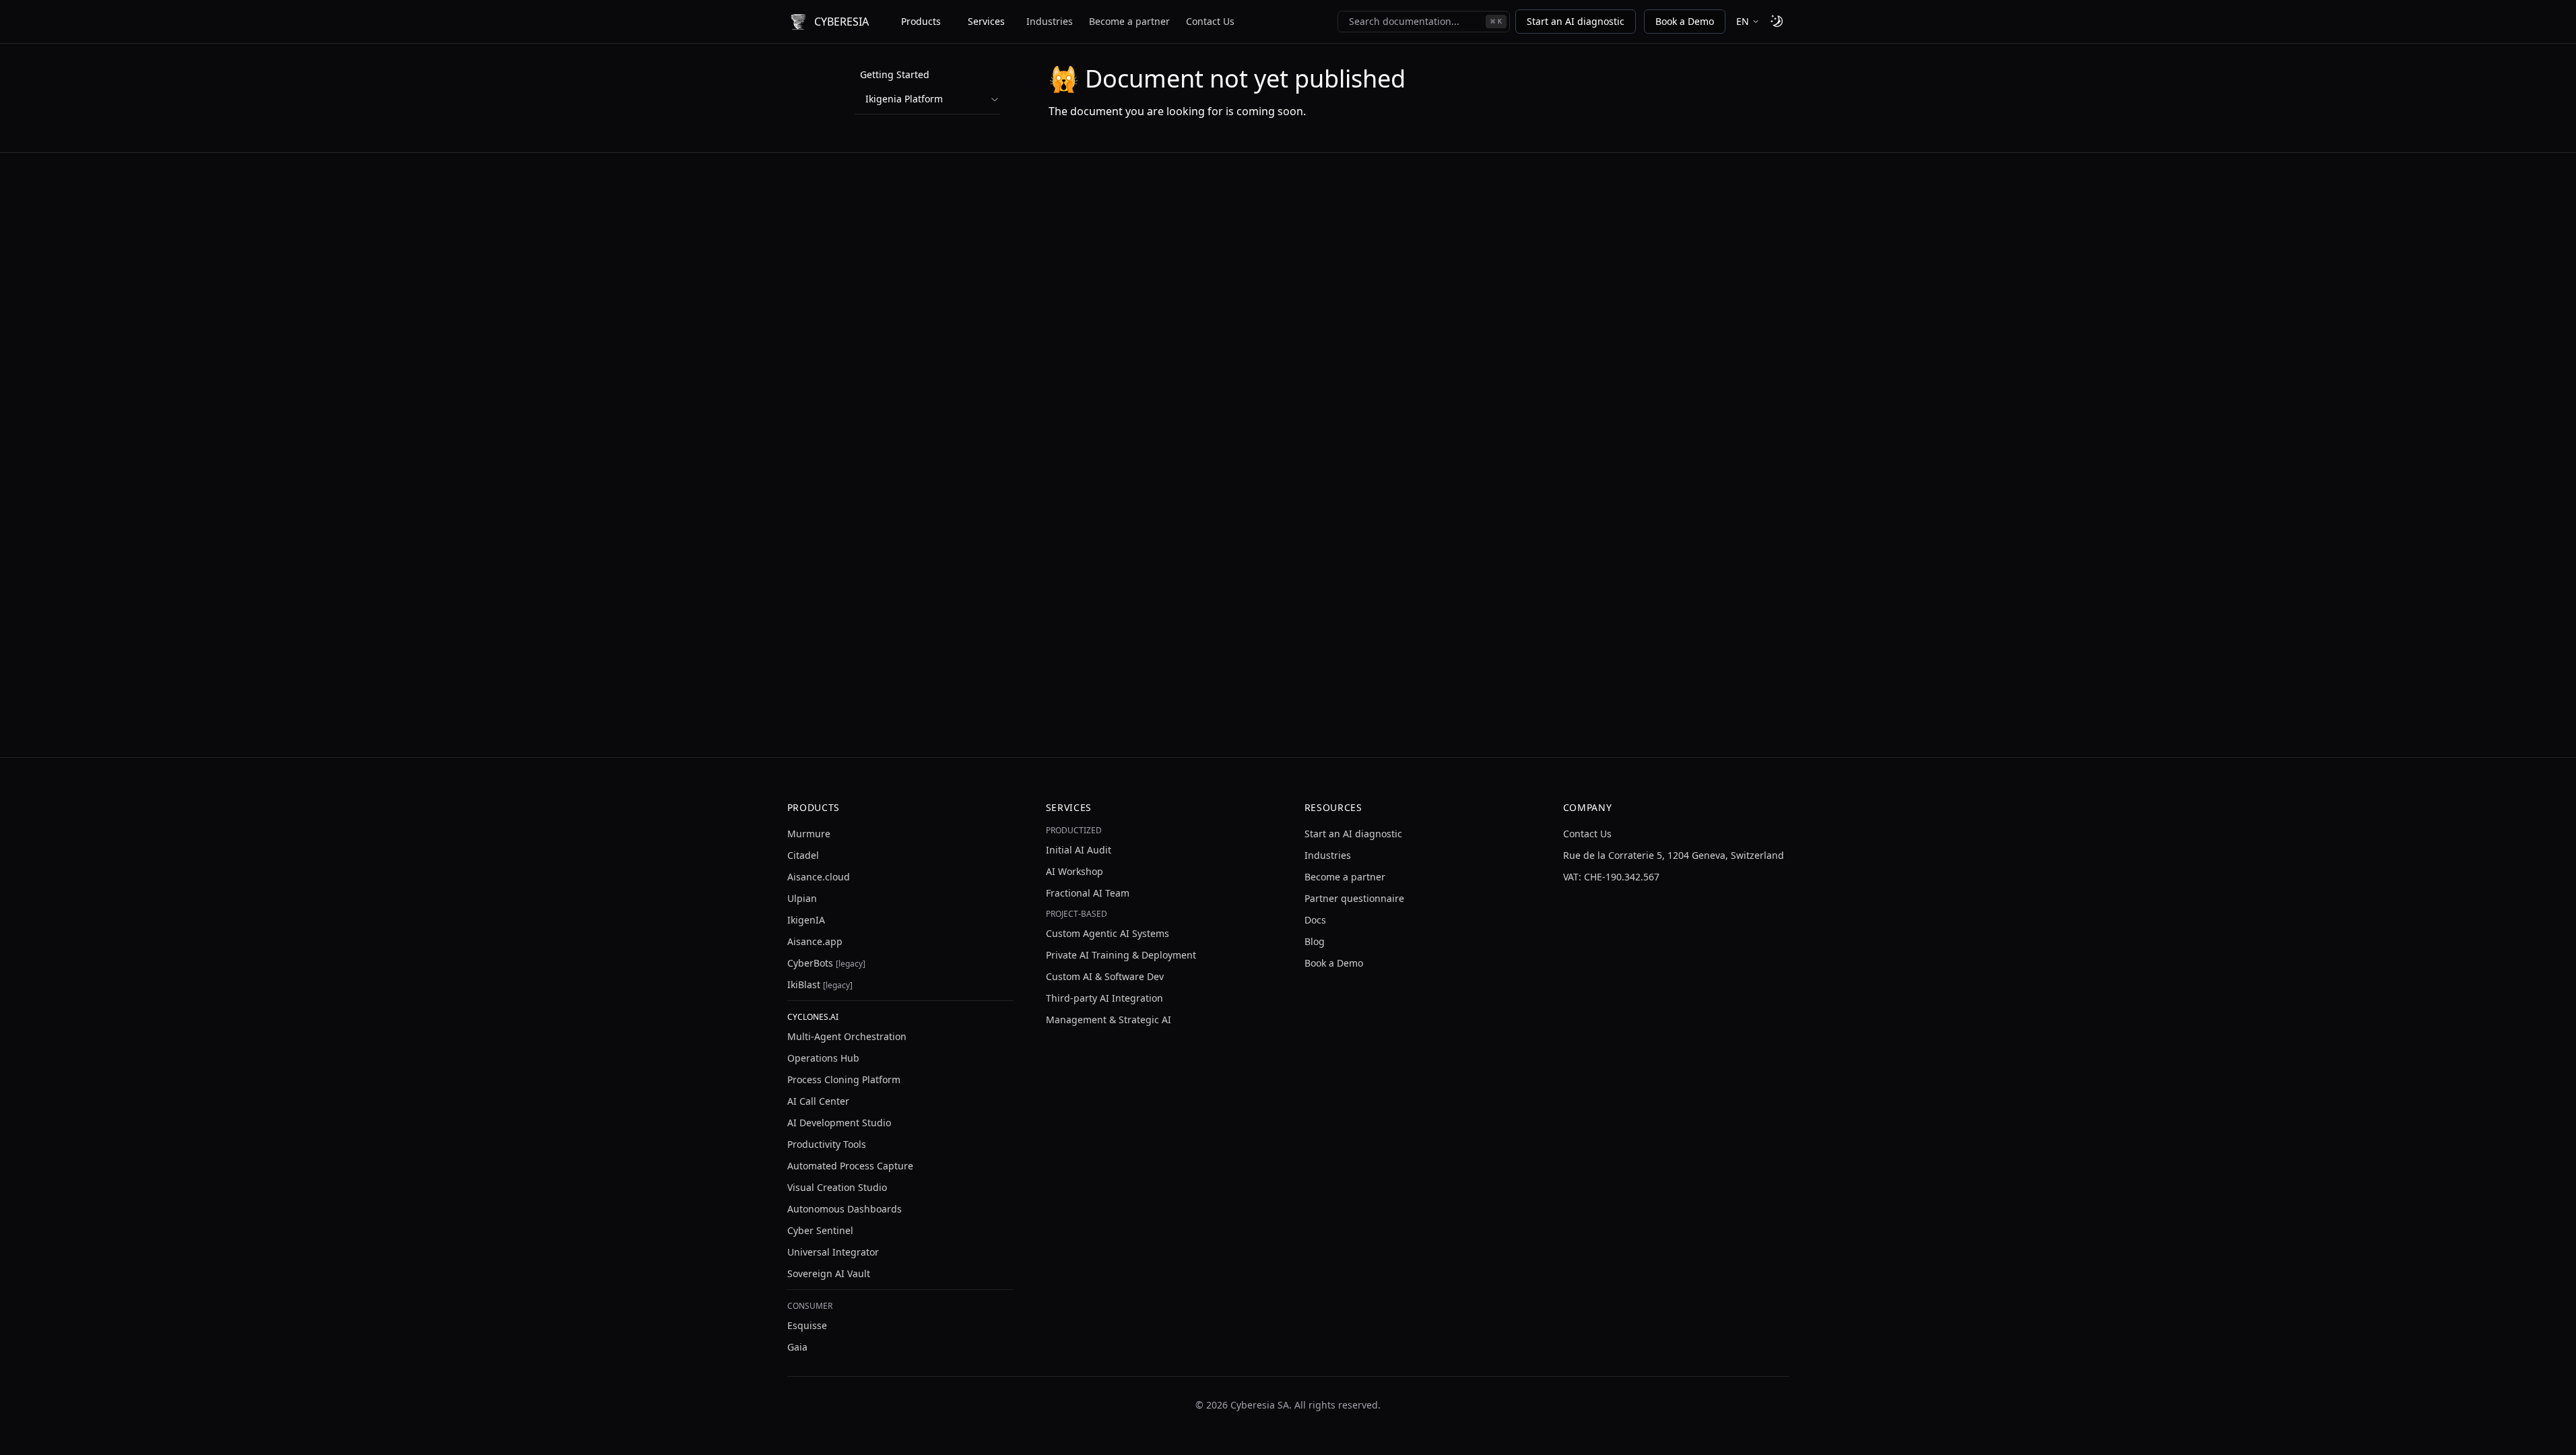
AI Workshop (1075, 871)
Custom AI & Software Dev (1105, 976)
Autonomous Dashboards (845, 1209)
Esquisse (807, 1325)
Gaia (797, 1347)
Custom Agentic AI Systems (1108, 933)
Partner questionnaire (1354, 898)
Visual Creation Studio (837, 1187)
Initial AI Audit (1079, 850)
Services (986, 21)
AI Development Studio (839, 1123)
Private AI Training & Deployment (1121, 955)
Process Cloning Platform (844, 1079)
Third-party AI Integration (1104, 998)
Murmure (809, 834)
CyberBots (826, 963)
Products (921, 21)
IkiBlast (820, 984)
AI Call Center (818, 1101)
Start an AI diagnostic (1576, 21)
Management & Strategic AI (1109, 1020)
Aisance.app (815, 941)
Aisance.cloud (819, 877)
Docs (1315, 920)
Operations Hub (823, 1058)
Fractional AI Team (1088, 893)
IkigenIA (806, 920)
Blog (1315, 941)
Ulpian (802, 898)
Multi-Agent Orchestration (847, 1036)
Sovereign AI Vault (829, 1273)
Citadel (803, 855)
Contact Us (1210, 21)
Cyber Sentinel (820, 1230)
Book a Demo (1685, 21)
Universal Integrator (833, 1252)
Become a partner (1129, 21)
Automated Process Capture (850, 1166)
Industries (1050, 21)
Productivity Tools (827, 1144)
